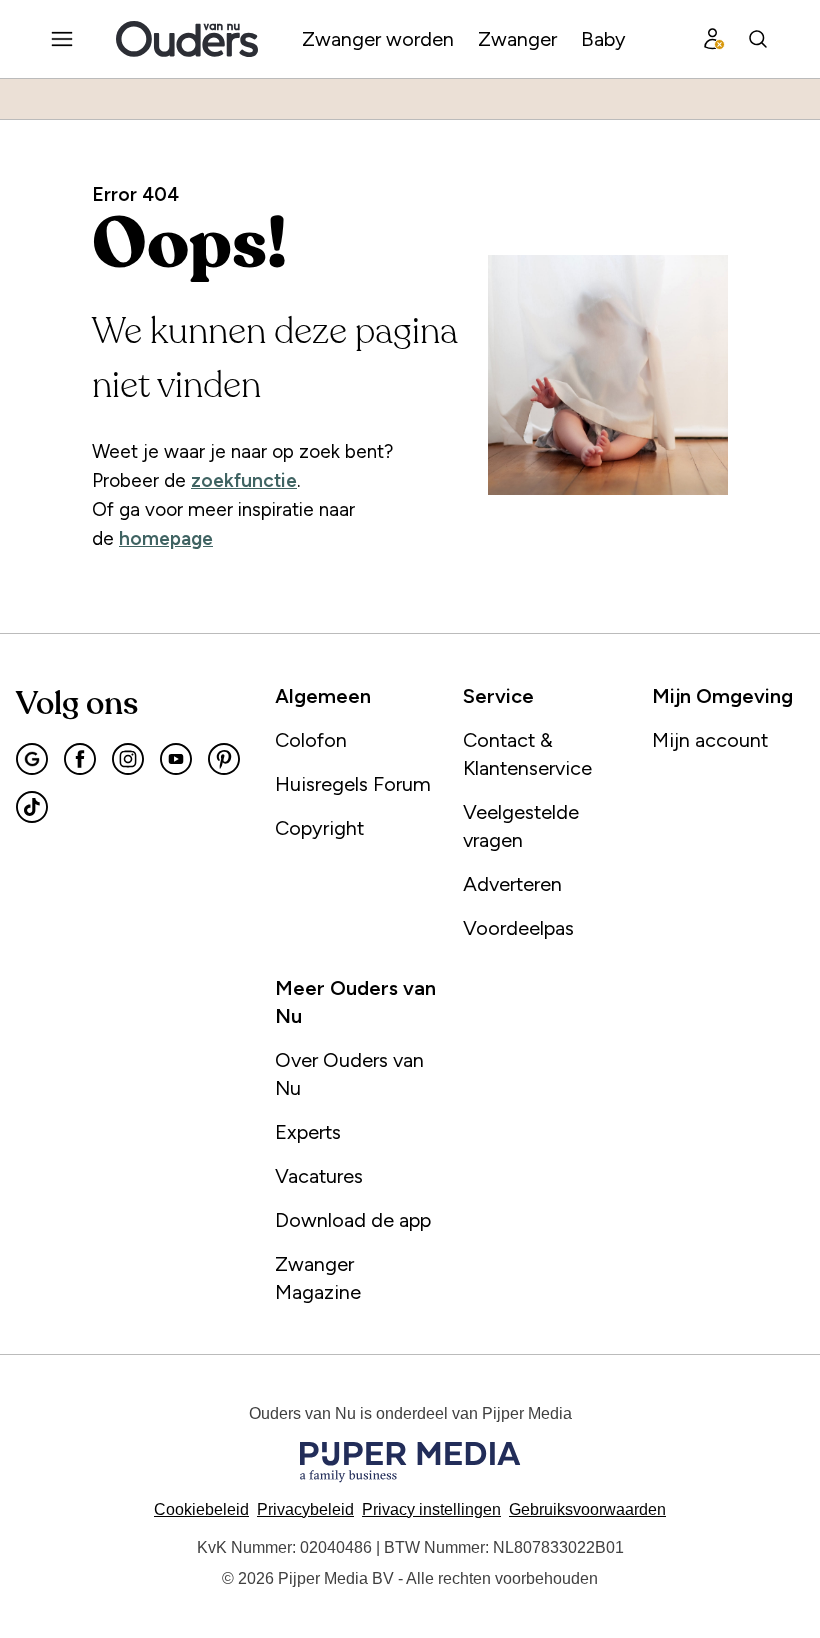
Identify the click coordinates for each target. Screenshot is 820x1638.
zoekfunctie (244, 480)
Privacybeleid (305, 1509)
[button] (431, 1509)
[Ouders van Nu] (187, 39)
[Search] (758, 39)
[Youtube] (176, 759)
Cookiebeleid (201, 1509)
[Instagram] (128, 759)
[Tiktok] (32, 807)
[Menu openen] (62, 39)
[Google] (32, 759)
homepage (166, 538)
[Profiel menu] (714, 39)
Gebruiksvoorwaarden (587, 1509)
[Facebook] (80, 759)
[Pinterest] (224, 759)
